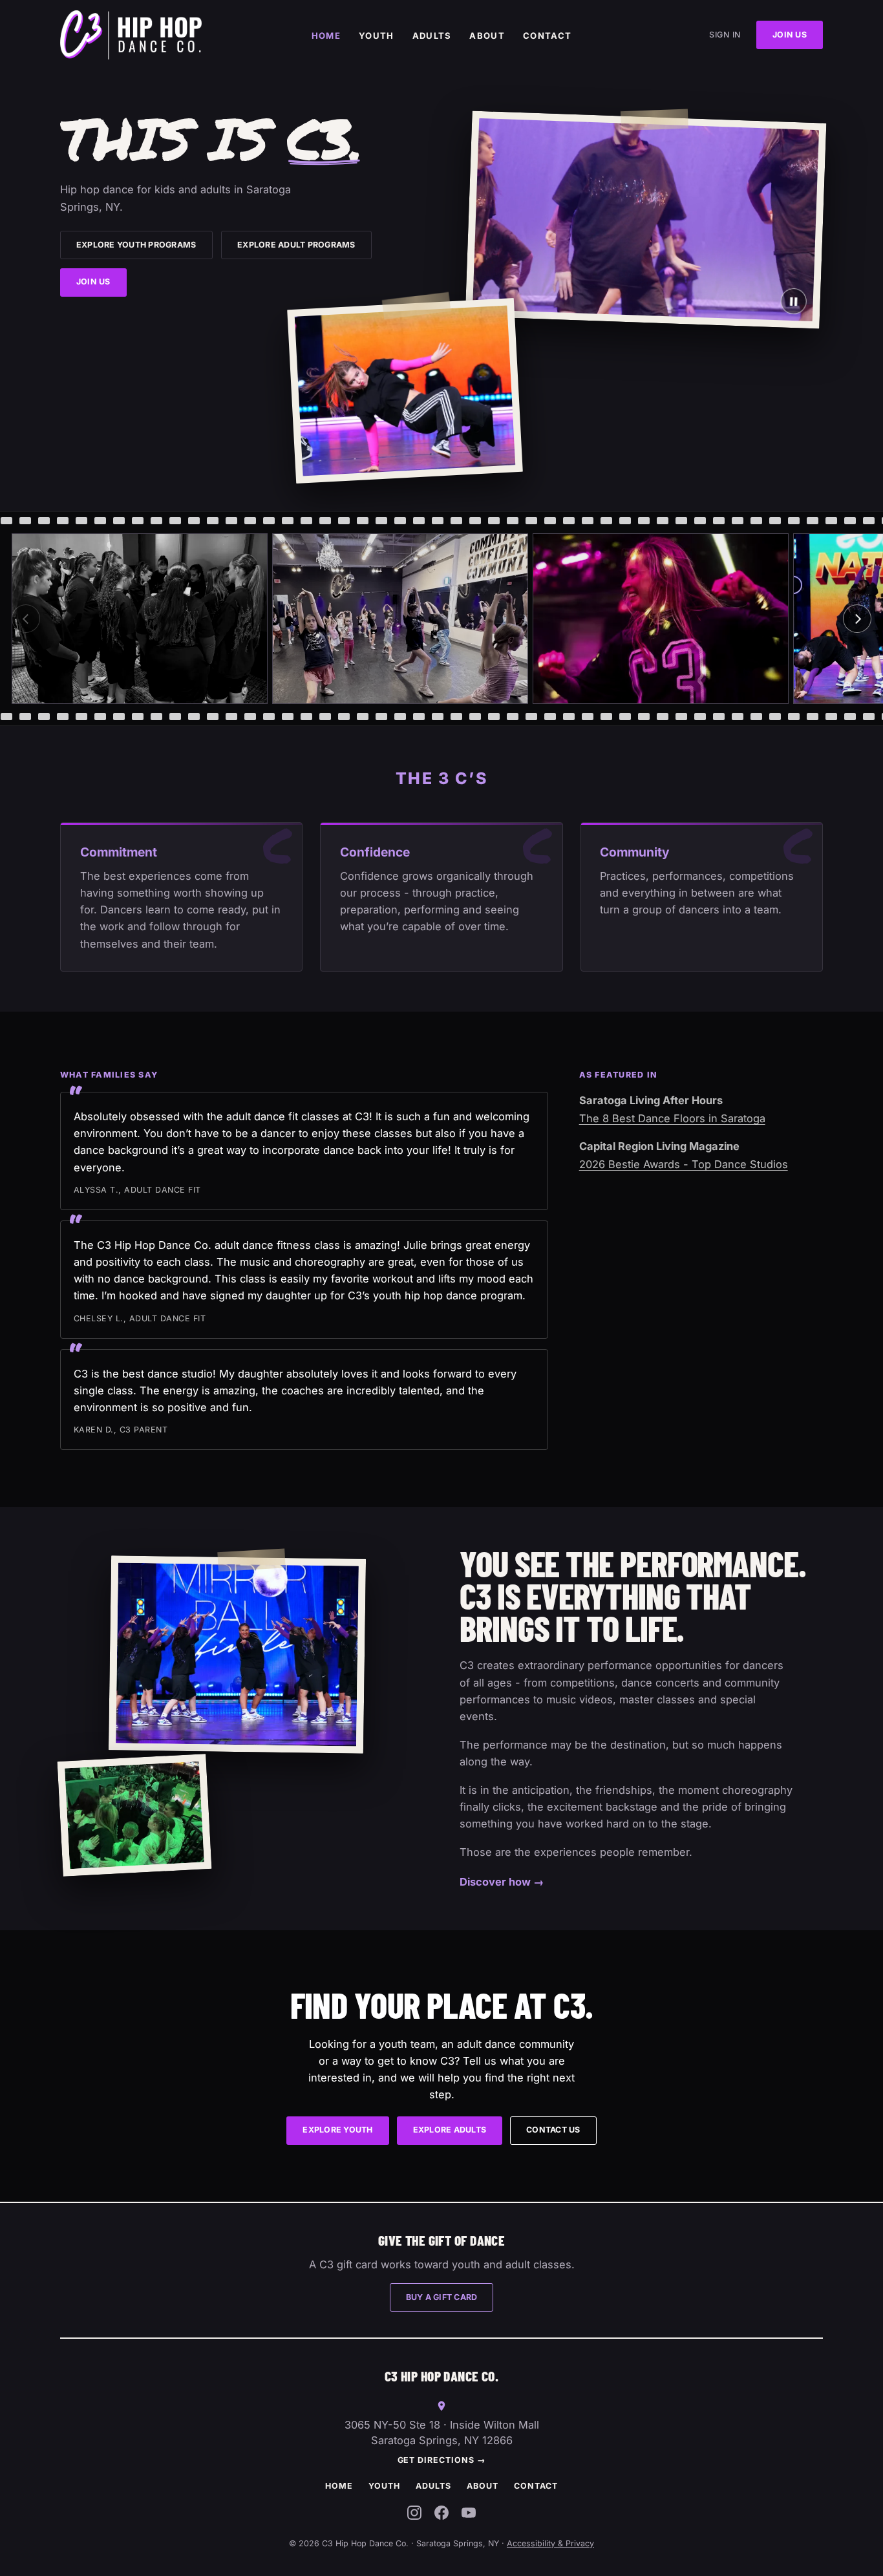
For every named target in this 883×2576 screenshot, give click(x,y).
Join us (790, 35)
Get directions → (442, 2460)
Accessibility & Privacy (550, 2543)
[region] (441, 619)
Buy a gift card (442, 2297)
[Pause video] (793, 301)
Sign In (725, 35)
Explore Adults (450, 2130)
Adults (432, 36)
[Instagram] (414, 2515)
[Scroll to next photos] (857, 619)
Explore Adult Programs (296, 245)
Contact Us (553, 2130)
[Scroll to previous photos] (26, 619)
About (487, 36)
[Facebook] (441, 2515)
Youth (377, 36)
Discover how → (502, 1882)
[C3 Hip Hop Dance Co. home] (131, 35)
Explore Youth (337, 2130)
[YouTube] (469, 2515)
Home (326, 36)
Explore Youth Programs (136, 245)
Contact (547, 36)
